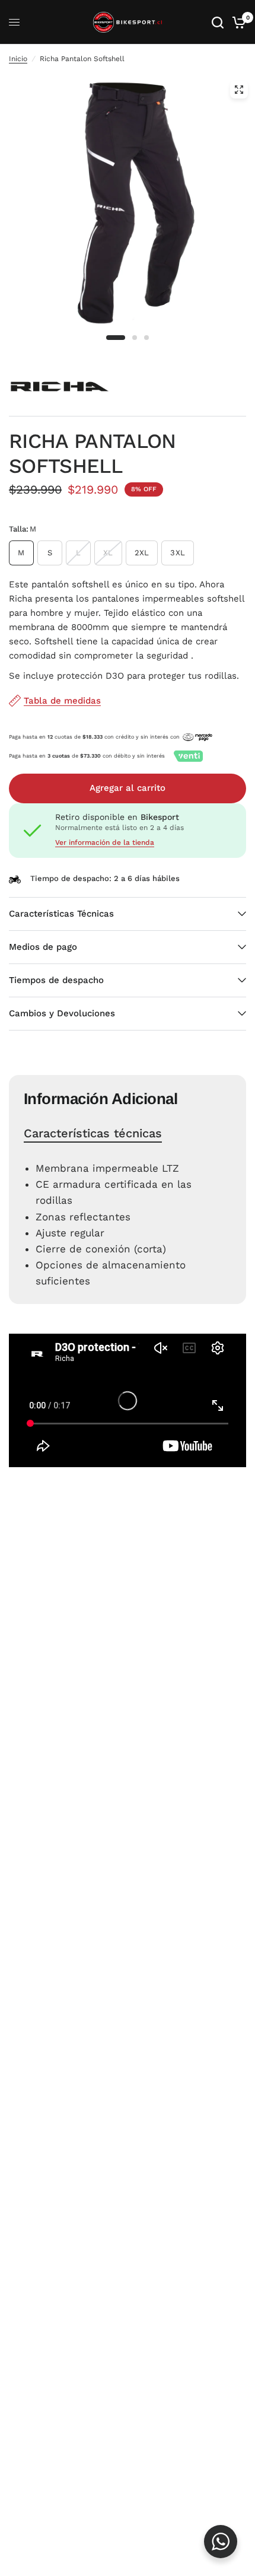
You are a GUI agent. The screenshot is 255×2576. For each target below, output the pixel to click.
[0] (237, 22)
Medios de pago (43, 947)
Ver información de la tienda (105, 842)
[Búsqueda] (218, 22)
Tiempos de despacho (56, 980)
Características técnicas (93, 1133)
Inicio (18, 59)
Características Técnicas (61, 914)
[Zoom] (239, 90)
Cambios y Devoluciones (62, 1013)
